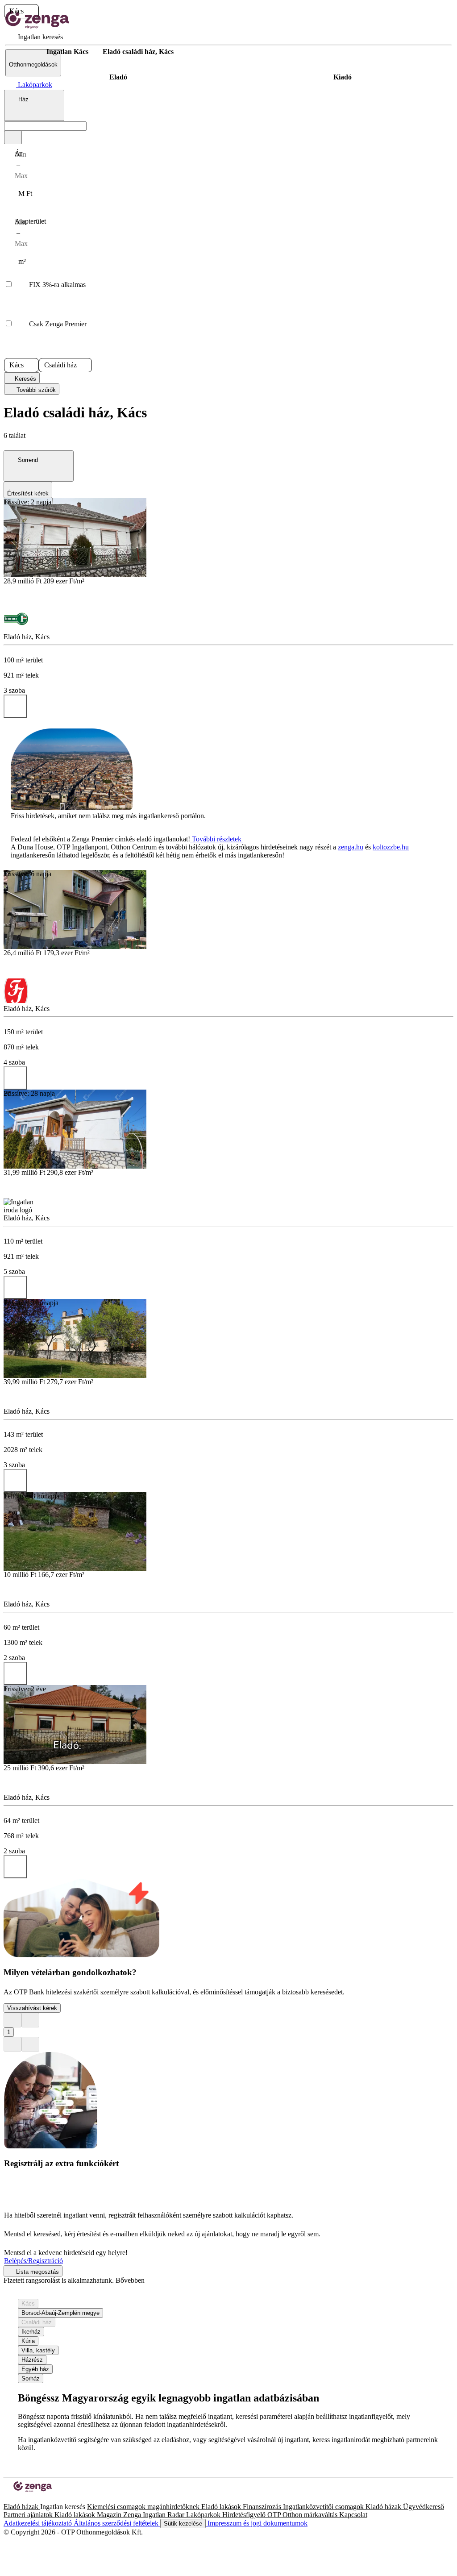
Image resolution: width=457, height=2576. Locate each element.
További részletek (217, 839)
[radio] (118, 77)
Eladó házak (22, 2507)
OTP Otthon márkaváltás (303, 2515)
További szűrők (35, 390)
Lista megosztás (37, 2272)
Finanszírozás (263, 2507)
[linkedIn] (21, 2499)
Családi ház (37, 2322)
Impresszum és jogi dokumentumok (257, 2523)
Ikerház (31, 2332)
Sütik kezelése (183, 2524)
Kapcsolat (353, 2515)
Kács (28, 2303)
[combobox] (34, 105)
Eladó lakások (222, 2507)
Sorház (31, 2378)
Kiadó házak (384, 2507)
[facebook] (7, 2499)
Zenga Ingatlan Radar (155, 2515)
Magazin (110, 2515)
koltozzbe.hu (391, 847)
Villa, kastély (38, 2350)
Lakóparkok (204, 2515)
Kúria (28, 2341)
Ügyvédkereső (424, 2507)
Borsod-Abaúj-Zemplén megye (60, 2313)
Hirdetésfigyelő (245, 2515)
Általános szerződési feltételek (117, 2523)
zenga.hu (351, 847)
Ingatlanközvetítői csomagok (324, 2507)
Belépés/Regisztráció (33, 2261)
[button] (31, 11)
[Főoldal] (27, 52)
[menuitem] (34, 37)
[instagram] (14, 2499)
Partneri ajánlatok (29, 2515)
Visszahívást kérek (32, 2008)
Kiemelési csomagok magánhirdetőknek (144, 2507)
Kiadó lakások (76, 2515)
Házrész (32, 2360)
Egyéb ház (35, 2369)
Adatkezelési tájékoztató (39, 2523)
